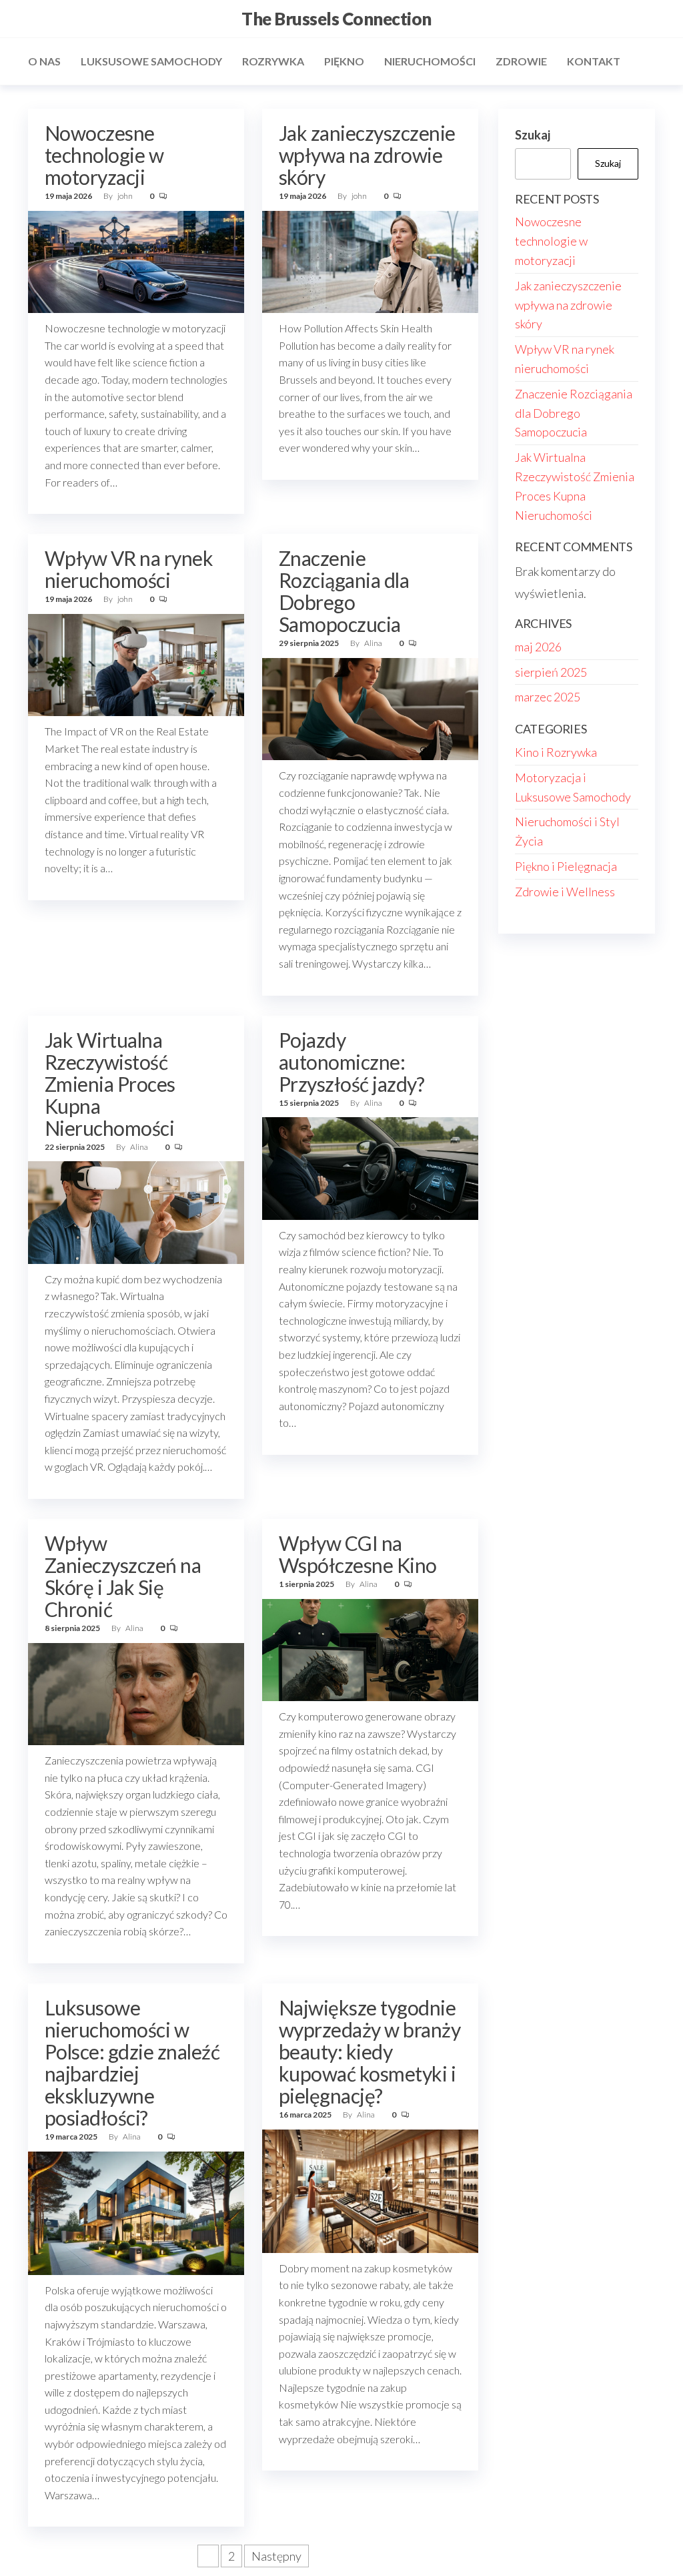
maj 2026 (538, 647)
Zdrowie (521, 61)
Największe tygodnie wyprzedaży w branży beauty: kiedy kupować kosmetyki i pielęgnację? (370, 2051)
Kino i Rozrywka (556, 752)
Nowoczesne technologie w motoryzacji (104, 155)
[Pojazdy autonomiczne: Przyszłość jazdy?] (370, 1167)
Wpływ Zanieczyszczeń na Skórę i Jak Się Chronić (123, 1576)
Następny (276, 2556)
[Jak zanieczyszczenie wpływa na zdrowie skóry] (370, 260)
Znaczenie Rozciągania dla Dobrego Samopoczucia (344, 591)
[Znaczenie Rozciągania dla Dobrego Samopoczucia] (370, 707)
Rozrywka (273, 61)
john (126, 196)
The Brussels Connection (336, 19)
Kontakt (594, 61)
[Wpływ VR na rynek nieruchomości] (136, 663)
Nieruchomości (430, 61)
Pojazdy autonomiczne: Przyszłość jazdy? (352, 1062)
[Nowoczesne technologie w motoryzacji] (136, 260)
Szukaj (533, 135)
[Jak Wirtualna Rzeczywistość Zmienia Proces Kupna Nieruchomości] (136, 1211)
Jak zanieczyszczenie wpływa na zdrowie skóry (367, 155)
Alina (374, 643)
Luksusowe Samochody (151, 61)
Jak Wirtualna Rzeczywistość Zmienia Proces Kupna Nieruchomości (110, 1084)
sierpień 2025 (551, 672)
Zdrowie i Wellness (565, 892)
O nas (44, 61)
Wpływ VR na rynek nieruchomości (129, 569)
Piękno (344, 61)
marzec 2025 (548, 697)
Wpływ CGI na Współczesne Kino (358, 1554)
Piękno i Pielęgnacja (566, 866)
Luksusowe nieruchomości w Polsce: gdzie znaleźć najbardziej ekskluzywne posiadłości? (132, 2062)
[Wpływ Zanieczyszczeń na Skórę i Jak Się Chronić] (136, 1692)
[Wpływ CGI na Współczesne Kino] (370, 1648)
